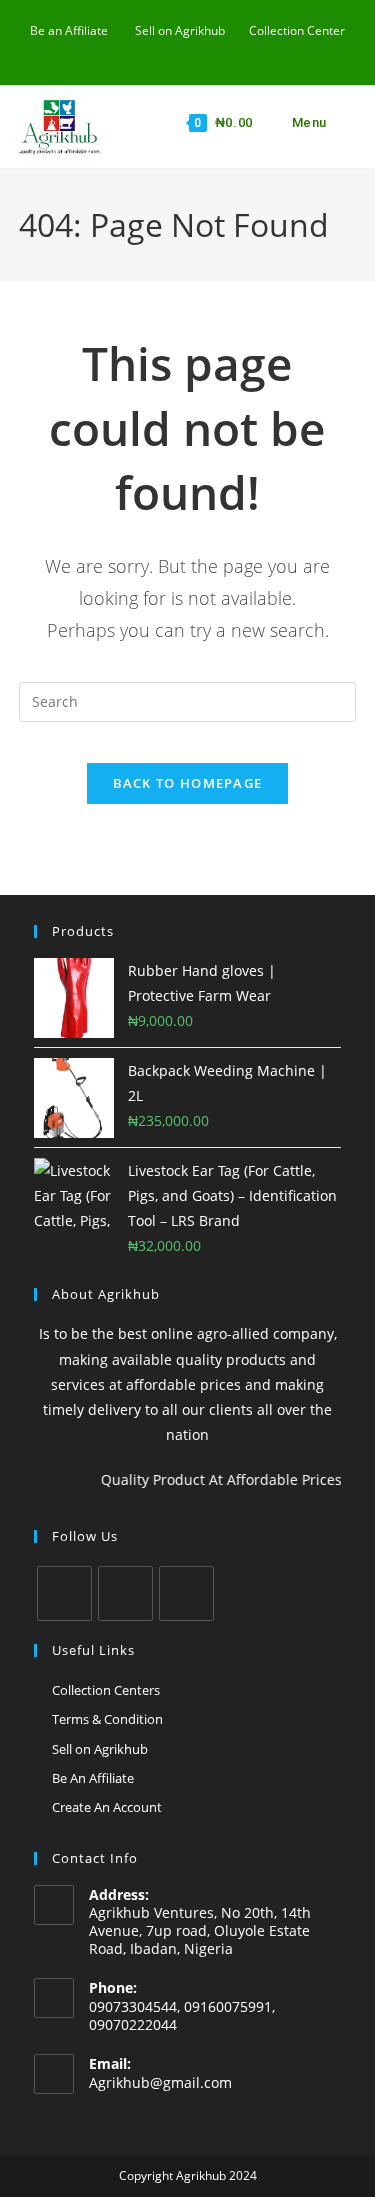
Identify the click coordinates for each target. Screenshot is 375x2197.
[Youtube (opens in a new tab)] (167, 51)
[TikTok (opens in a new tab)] (213, 51)
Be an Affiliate (69, 30)
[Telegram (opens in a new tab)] (233, 51)
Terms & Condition (107, 1719)
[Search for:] (344, 122)
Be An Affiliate (93, 1778)
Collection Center (297, 30)
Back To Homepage (188, 783)
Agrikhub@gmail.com (160, 2082)
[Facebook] (64, 1593)
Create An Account (107, 1807)
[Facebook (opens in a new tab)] (144, 51)
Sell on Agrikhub (180, 30)
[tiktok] (186, 1593)
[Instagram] (125, 1593)
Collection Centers (106, 1690)
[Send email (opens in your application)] (190, 51)
